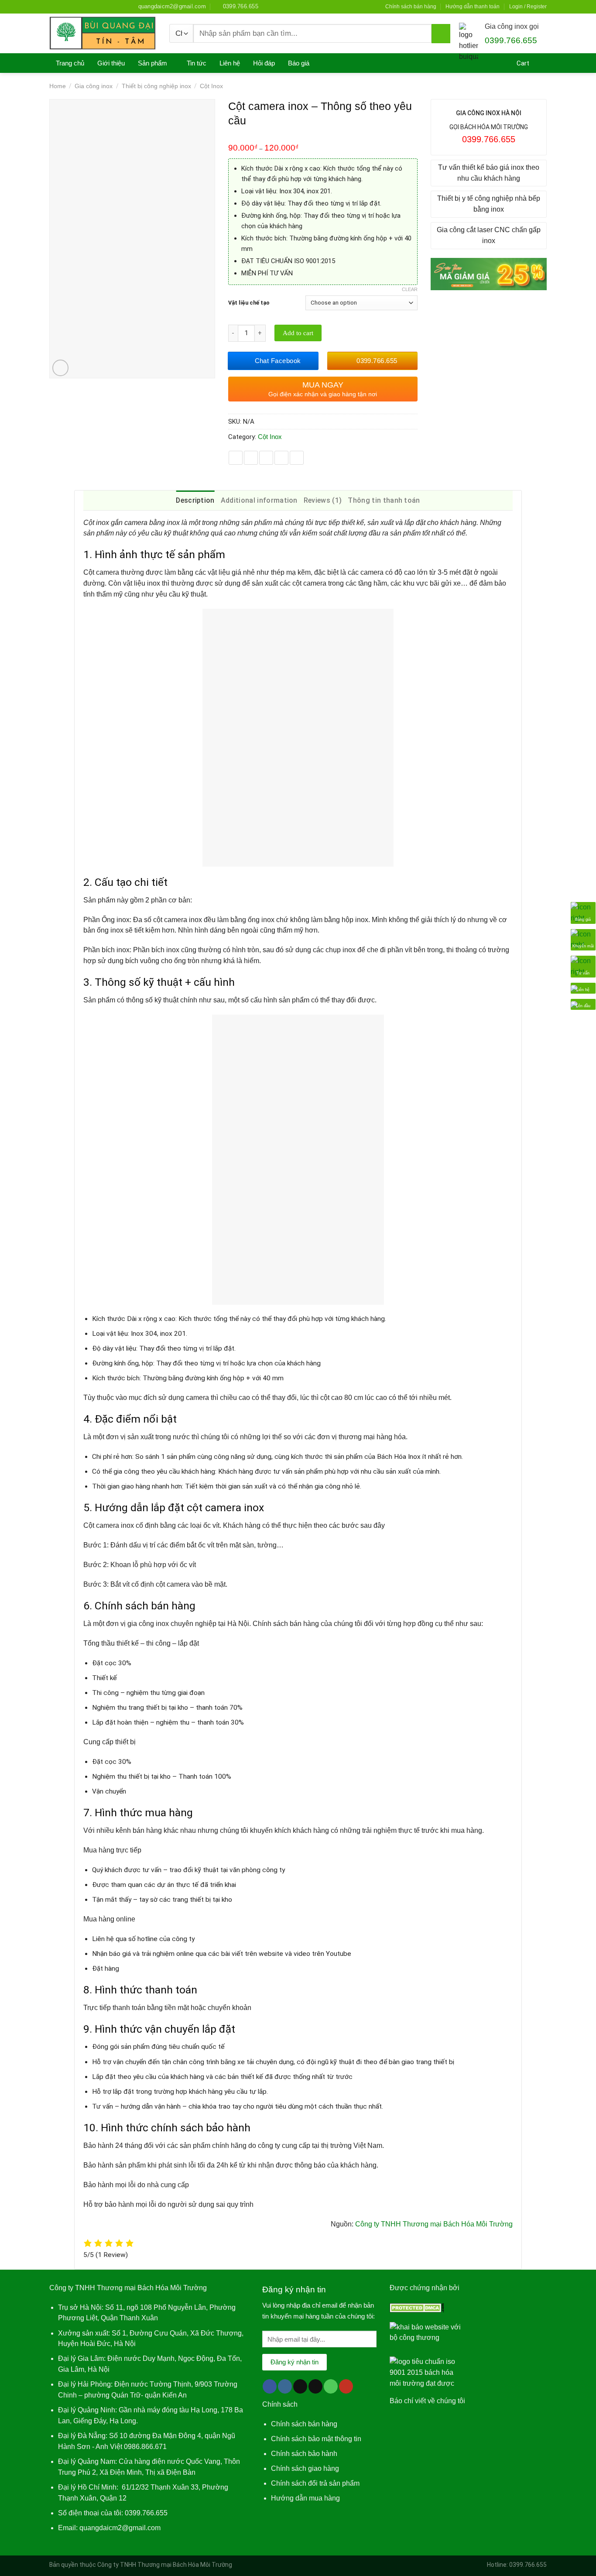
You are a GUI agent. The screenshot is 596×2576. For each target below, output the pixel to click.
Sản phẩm (152, 63)
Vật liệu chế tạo (249, 303)
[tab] (195, 501)
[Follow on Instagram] (62, 6)
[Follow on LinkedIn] (110, 6)
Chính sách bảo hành (304, 2454)
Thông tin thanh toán (384, 500)
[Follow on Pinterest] (102, 6)
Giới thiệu (111, 63)
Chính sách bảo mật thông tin (316, 2439)
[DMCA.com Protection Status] (417, 2307)
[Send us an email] (86, 6)
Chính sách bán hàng (411, 7)
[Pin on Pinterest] (281, 458)
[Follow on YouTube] (118, 6)
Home (58, 86)
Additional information (259, 500)
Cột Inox (211, 86)
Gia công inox (94, 86)
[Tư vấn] (583, 966)
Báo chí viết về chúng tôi (427, 2401)
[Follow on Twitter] (78, 6)
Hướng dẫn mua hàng (305, 2498)
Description (195, 500)
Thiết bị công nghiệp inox (156, 86)
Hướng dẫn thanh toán (473, 7)
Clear (410, 289)
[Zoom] (61, 368)
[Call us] (94, 6)
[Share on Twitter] (251, 458)
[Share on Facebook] (236, 458)
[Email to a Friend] (266, 458)
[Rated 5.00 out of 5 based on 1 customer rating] (323, 137)
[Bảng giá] (583, 912)
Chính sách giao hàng (305, 2468)
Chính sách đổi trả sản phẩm (315, 2483)
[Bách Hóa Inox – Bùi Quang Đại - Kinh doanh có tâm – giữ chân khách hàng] (103, 33)
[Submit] (441, 34)
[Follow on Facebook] (53, 6)
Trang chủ (70, 63)
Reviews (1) (323, 500)
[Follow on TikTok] (70, 6)
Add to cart (298, 333)
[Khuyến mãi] (583, 939)
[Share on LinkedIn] (297, 458)
